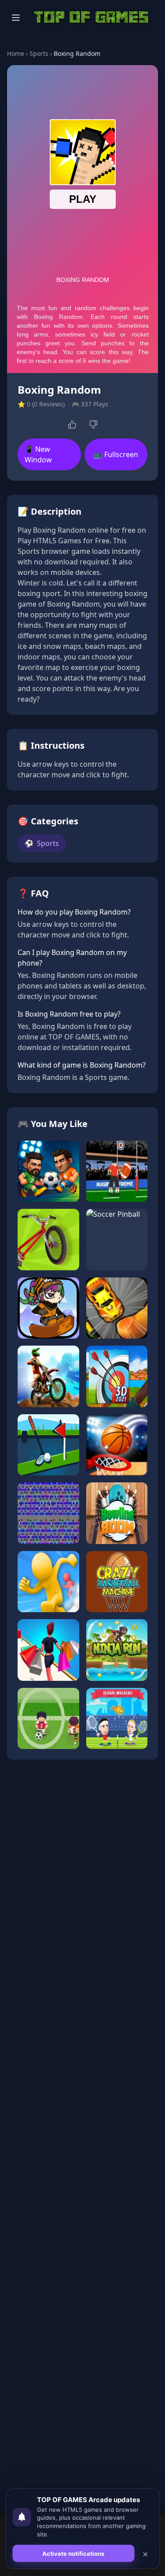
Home (16, 53)
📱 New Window (38, 454)
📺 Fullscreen (116, 454)
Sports (39, 53)
